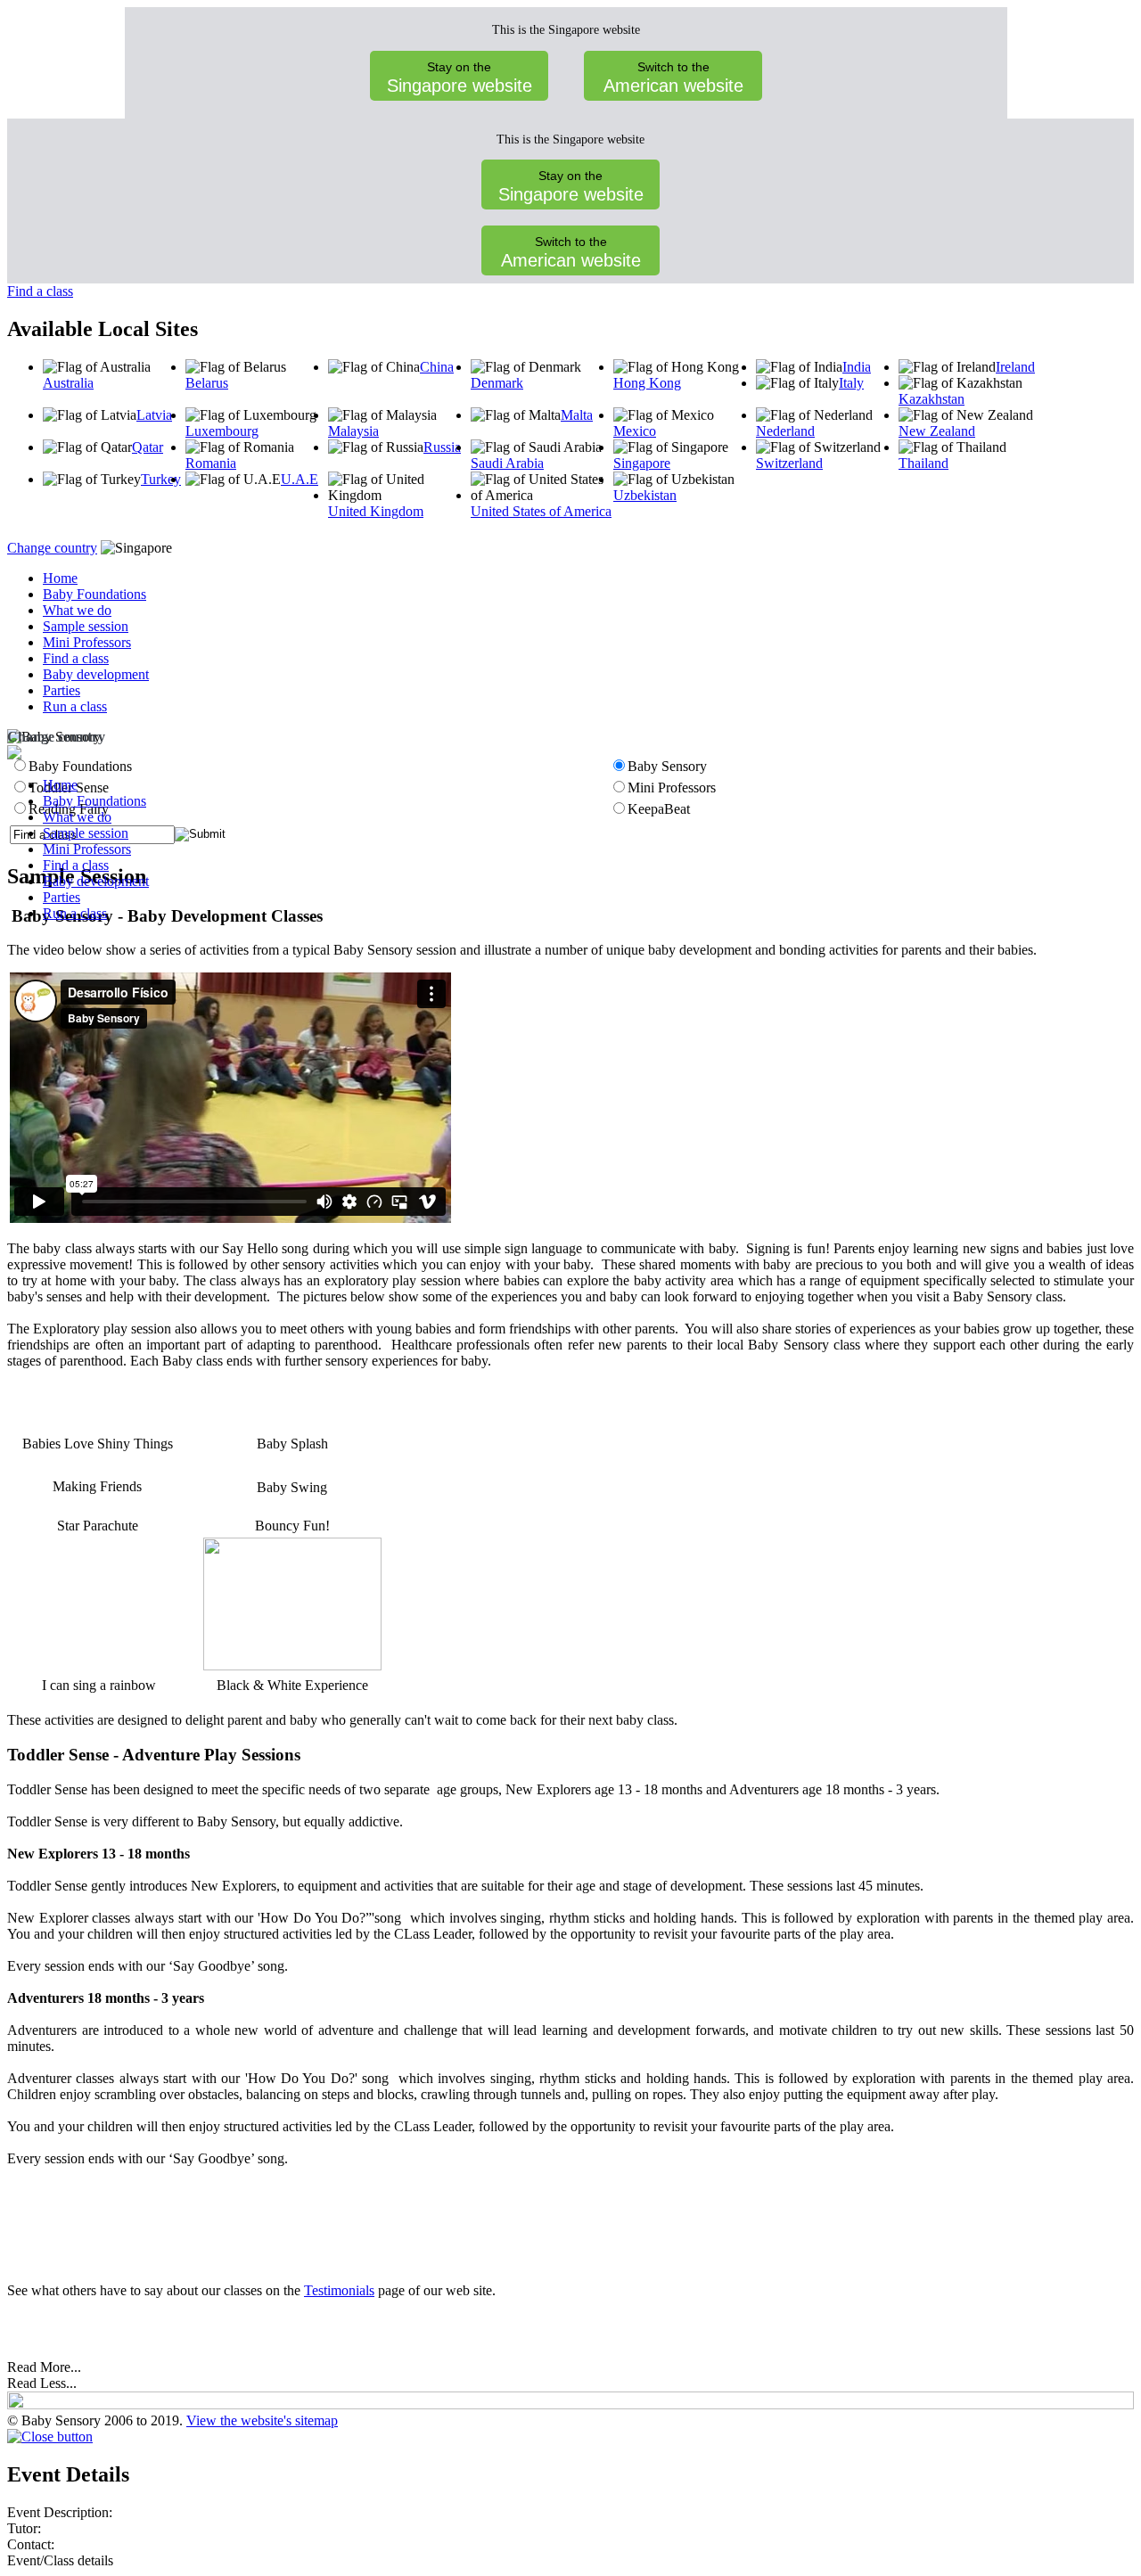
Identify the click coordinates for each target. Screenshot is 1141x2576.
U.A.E (300, 479)
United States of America (541, 511)
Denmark (497, 383)
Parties (62, 690)
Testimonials (339, 2290)
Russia (442, 447)
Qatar (148, 447)
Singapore (642, 463)
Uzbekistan (645, 495)
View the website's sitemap (262, 2420)
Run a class (75, 706)
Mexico (635, 431)
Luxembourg (222, 431)
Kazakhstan (932, 399)
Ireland (1015, 367)
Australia (68, 383)
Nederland (785, 431)
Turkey (161, 479)
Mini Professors (87, 642)
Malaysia (353, 431)
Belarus (207, 383)
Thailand (923, 463)
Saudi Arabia (507, 463)
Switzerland (789, 463)
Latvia (154, 415)
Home (60, 578)
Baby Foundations (94, 594)
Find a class (40, 291)
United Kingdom (376, 511)
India (857, 367)
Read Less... (42, 2383)
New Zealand (937, 431)
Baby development (96, 674)
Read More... (44, 2367)
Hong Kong (647, 383)
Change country (52, 548)
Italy (851, 383)
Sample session (86, 626)
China (437, 367)
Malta (577, 415)
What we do (77, 610)
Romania (211, 463)
